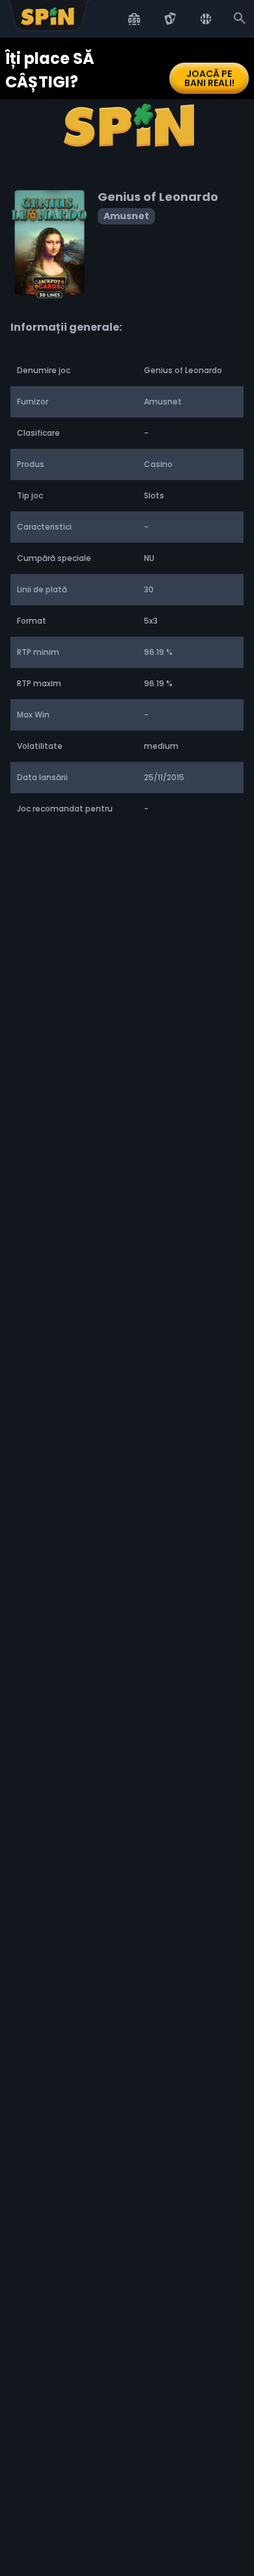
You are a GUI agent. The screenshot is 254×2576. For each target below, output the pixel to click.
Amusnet (126, 216)
